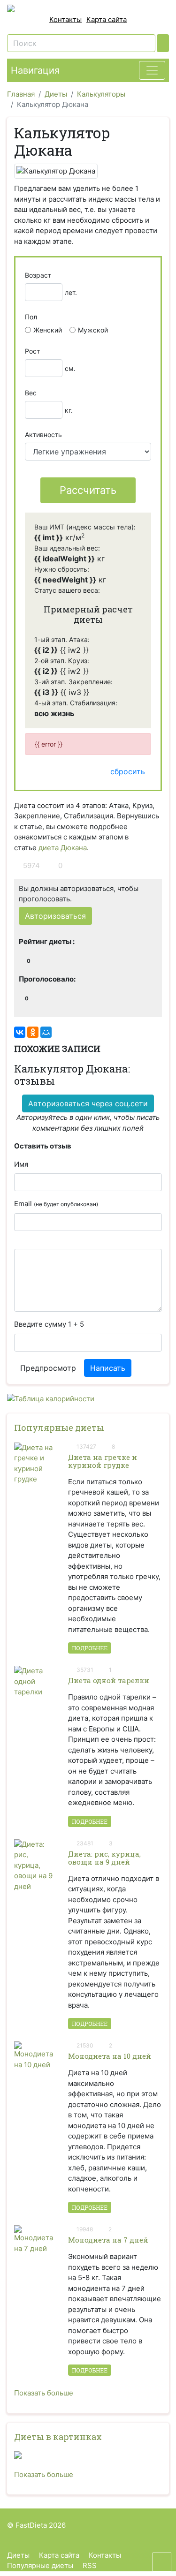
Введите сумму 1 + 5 (49, 1324)
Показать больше (44, 2393)
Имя (21, 1164)
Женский (48, 330)
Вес (31, 393)
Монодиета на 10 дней (110, 2056)
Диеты (18, 2555)
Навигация (35, 70)
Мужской (93, 330)
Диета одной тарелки (109, 1680)
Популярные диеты (59, 1428)
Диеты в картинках (58, 2437)
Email (56, 1204)
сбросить (128, 771)
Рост (32, 351)
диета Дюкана (63, 848)
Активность (43, 434)
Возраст (38, 275)
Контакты (65, 19)
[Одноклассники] (33, 1032)
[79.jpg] (88, 2455)
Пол (31, 317)
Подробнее (90, 1648)
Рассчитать (88, 490)
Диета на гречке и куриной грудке (103, 1461)
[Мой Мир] (46, 1032)
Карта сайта (107, 19)
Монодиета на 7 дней (108, 2240)
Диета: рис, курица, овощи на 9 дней (104, 1858)
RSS (90, 2565)
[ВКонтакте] (20, 1032)
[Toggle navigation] (152, 70)
